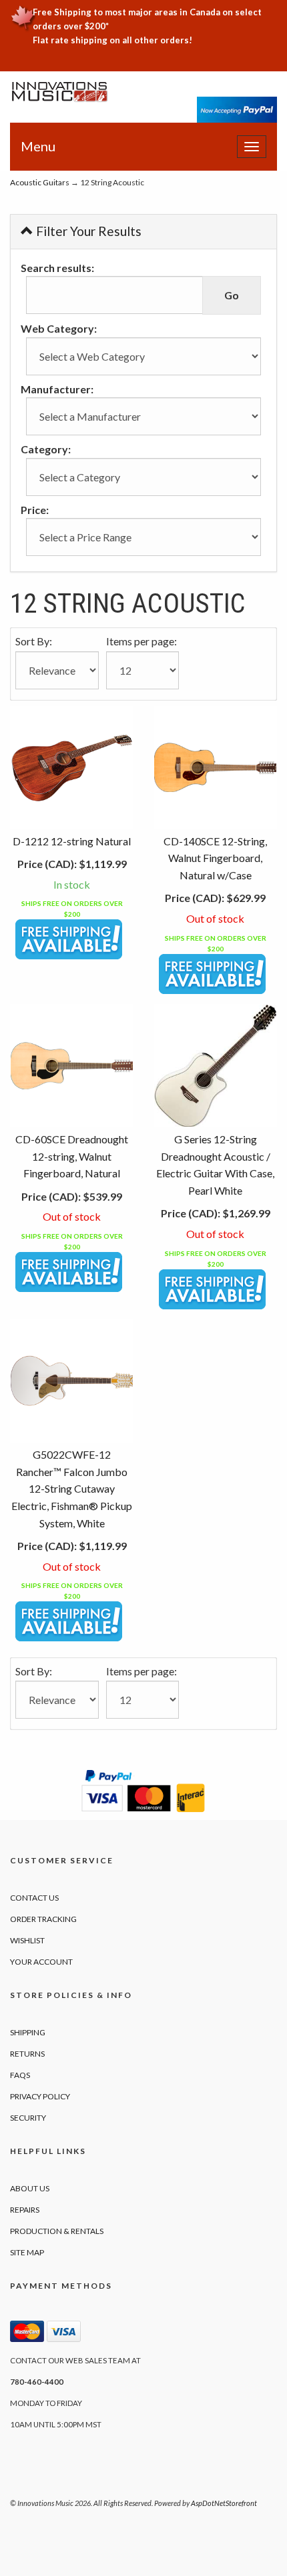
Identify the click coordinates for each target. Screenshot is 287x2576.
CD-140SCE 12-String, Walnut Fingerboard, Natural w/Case (215, 858)
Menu (38, 146)
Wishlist (27, 1940)
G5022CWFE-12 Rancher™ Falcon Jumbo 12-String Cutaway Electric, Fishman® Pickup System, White (72, 1488)
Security (28, 2118)
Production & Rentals (57, 2231)
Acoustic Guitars (40, 182)
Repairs (25, 2210)
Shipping (28, 2032)
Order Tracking (43, 1919)
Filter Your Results (87, 231)
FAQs (20, 2075)
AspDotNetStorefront (224, 2503)
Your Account (41, 1962)
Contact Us (34, 1898)
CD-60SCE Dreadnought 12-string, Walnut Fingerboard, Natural (72, 1156)
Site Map (27, 2252)
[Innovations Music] (60, 92)
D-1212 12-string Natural (72, 841)
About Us (30, 2188)
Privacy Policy (40, 2096)
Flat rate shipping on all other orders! (112, 40)
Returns (27, 2054)
